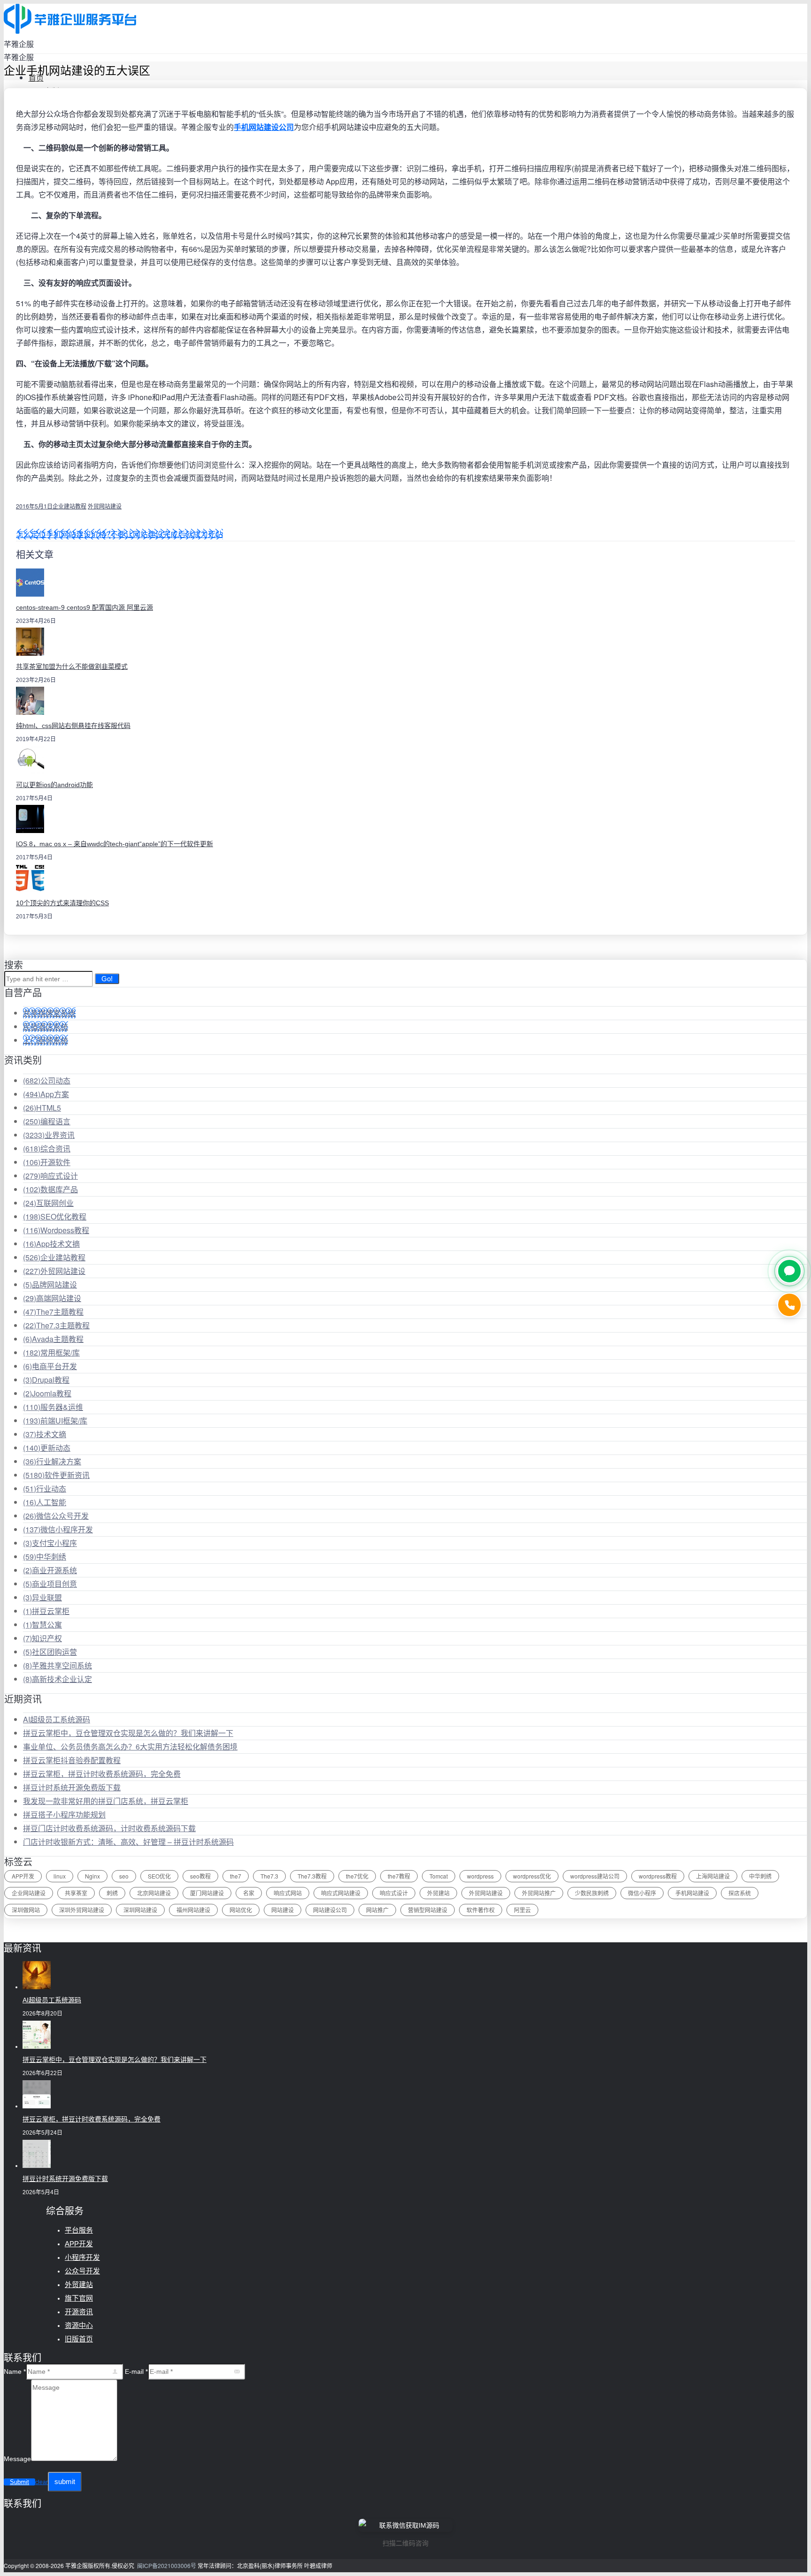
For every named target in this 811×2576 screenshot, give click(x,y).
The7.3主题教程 (56, 1325)
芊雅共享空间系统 (57, 1665)
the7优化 (357, 1876)
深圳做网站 (26, 1910)
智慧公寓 (42, 1625)
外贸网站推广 (539, 1893)
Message (17, 2459)
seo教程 (200, 1876)
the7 (236, 1876)
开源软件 (47, 1162)
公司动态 (47, 1080)
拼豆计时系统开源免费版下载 (72, 1787)
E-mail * (136, 2371)
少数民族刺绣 (592, 1893)
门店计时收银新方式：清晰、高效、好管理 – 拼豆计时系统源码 (128, 1842)
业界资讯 (49, 1135)
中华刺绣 (45, 1557)
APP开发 (23, 1876)
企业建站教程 (69, 506)
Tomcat (439, 1876)
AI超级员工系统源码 (57, 1719)
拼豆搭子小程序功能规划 (64, 1815)
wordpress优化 (532, 1876)
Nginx (92, 1876)
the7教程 (399, 1876)
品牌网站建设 (50, 1284)
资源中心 (79, 2325)
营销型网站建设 (428, 1910)
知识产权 (42, 1638)
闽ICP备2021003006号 (167, 2565)
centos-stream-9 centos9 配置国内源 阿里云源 (84, 607)
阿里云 (522, 1910)
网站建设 (283, 1910)
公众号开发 (82, 2271)
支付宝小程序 (50, 1543)
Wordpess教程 (56, 1230)
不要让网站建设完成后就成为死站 (167, 534)
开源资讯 (79, 2312)
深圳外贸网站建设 (82, 1910)
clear (42, 2482)
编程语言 (47, 1121)
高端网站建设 (52, 1298)
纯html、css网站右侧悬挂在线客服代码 (73, 726)
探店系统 (740, 1893)
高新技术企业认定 (57, 1679)
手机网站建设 (692, 1893)
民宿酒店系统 (46, 1027)
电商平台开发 (50, 1366)
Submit (19, 2482)
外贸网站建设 (105, 506)
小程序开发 (82, 2257)
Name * (15, 2371)
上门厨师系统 (46, 1040)
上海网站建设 (713, 1876)
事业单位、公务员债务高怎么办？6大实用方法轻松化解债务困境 (130, 1746)
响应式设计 (50, 1176)
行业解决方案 (52, 1461)
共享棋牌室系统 (49, 1013)
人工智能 (45, 1502)
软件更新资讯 (56, 1475)
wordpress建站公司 (595, 1876)
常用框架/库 (51, 1352)
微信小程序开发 (58, 1529)
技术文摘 (45, 1434)
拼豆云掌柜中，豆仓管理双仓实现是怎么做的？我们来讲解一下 (128, 1733)
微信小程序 (642, 1893)
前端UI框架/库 (55, 1421)
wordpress (480, 1876)
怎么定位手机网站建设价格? (63, 534)
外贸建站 (438, 1893)
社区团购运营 (50, 1652)
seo (124, 1876)
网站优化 (241, 1910)
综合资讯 (47, 1148)
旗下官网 (79, 2298)
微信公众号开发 (56, 1516)
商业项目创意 (50, 1584)
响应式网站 (288, 1893)
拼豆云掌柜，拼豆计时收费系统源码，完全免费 (102, 1774)
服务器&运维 (53, 1407)
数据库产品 (50, 1189)
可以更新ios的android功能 (54, 785)
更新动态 (47, 1448)
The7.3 (269, 1876)
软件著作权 (481, 1910)
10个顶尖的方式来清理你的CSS (62, 903)
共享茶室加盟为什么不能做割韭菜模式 (72, 667)
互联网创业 (48, 1203)
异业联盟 (42, 1597)
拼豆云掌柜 (46, 1611)
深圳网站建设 (140, 1910)
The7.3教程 (312, 1876)
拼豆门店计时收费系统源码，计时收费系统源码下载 (109, 1828)
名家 (249, 1893)
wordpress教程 (658, 1876)
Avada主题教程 (53, 1339)
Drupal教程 (46, 1380)
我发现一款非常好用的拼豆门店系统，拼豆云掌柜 (106, 1801)
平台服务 (79, 2230)
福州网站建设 (193, 1910)
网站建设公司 (330, 1910)
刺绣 (112, 1893)
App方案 (46, 1094)
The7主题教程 (53, 1312)
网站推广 (377, 1910)
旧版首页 (79, 2339)
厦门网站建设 (207, 1893)
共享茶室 (76, 1893)
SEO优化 (159, 1876)
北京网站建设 (154, 1893)
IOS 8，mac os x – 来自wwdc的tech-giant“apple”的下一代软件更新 (115, 844)
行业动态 (45, 1489)
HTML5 (42, 1108)
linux (60, 1876)
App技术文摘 (51, 1244)
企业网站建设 (29, 1893)
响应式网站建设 (341, 1893)
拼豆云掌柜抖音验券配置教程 (72, 1760)
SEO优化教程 (55, 1216)
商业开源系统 (50, 1570)
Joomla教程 (47, 1393)
